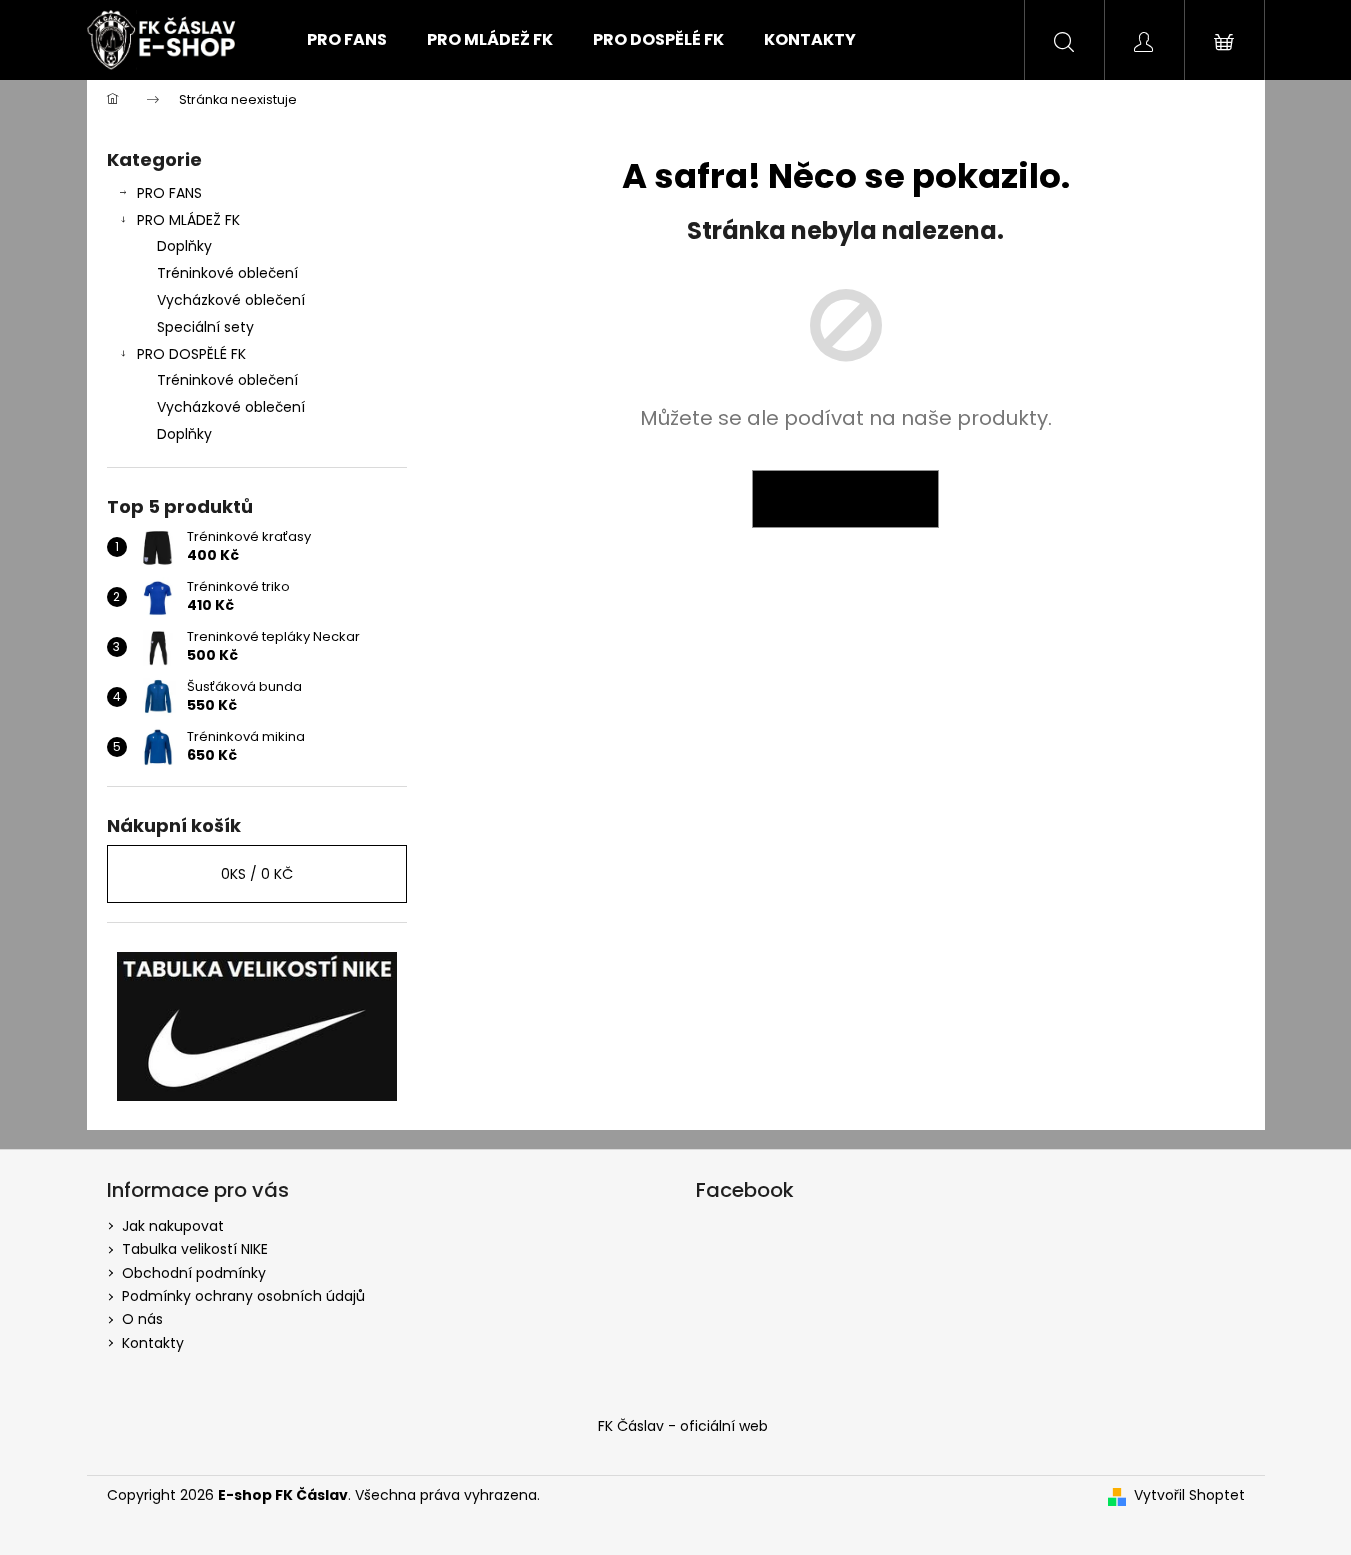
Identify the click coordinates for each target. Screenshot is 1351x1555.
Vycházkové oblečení (231, 300)
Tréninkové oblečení (227, 273)
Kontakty (153, 1343)
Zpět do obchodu (845, 499)
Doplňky (184, 246)
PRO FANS (169, 193)
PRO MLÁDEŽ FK (188, 220)
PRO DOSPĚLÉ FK (191, 354)
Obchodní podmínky (194, 1273)
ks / (257, 874)
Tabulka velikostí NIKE (195, 1249)
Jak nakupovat (173, 1226)
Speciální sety (205, 327)
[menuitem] (347, 40)
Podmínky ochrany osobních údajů (243, 1296)
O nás (142, 1319)
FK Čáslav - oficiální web (683, 1426)
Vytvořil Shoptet (1189, 1495)
